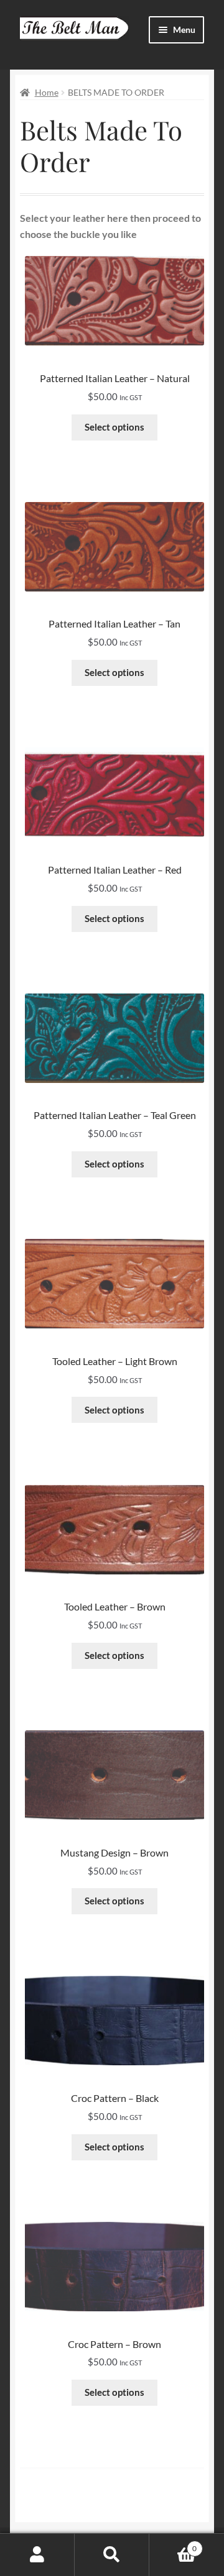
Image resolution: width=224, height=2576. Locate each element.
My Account (37, 2555)
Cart (173, 2544)
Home (47, 92)
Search (112, 2555)
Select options (114, 427)
